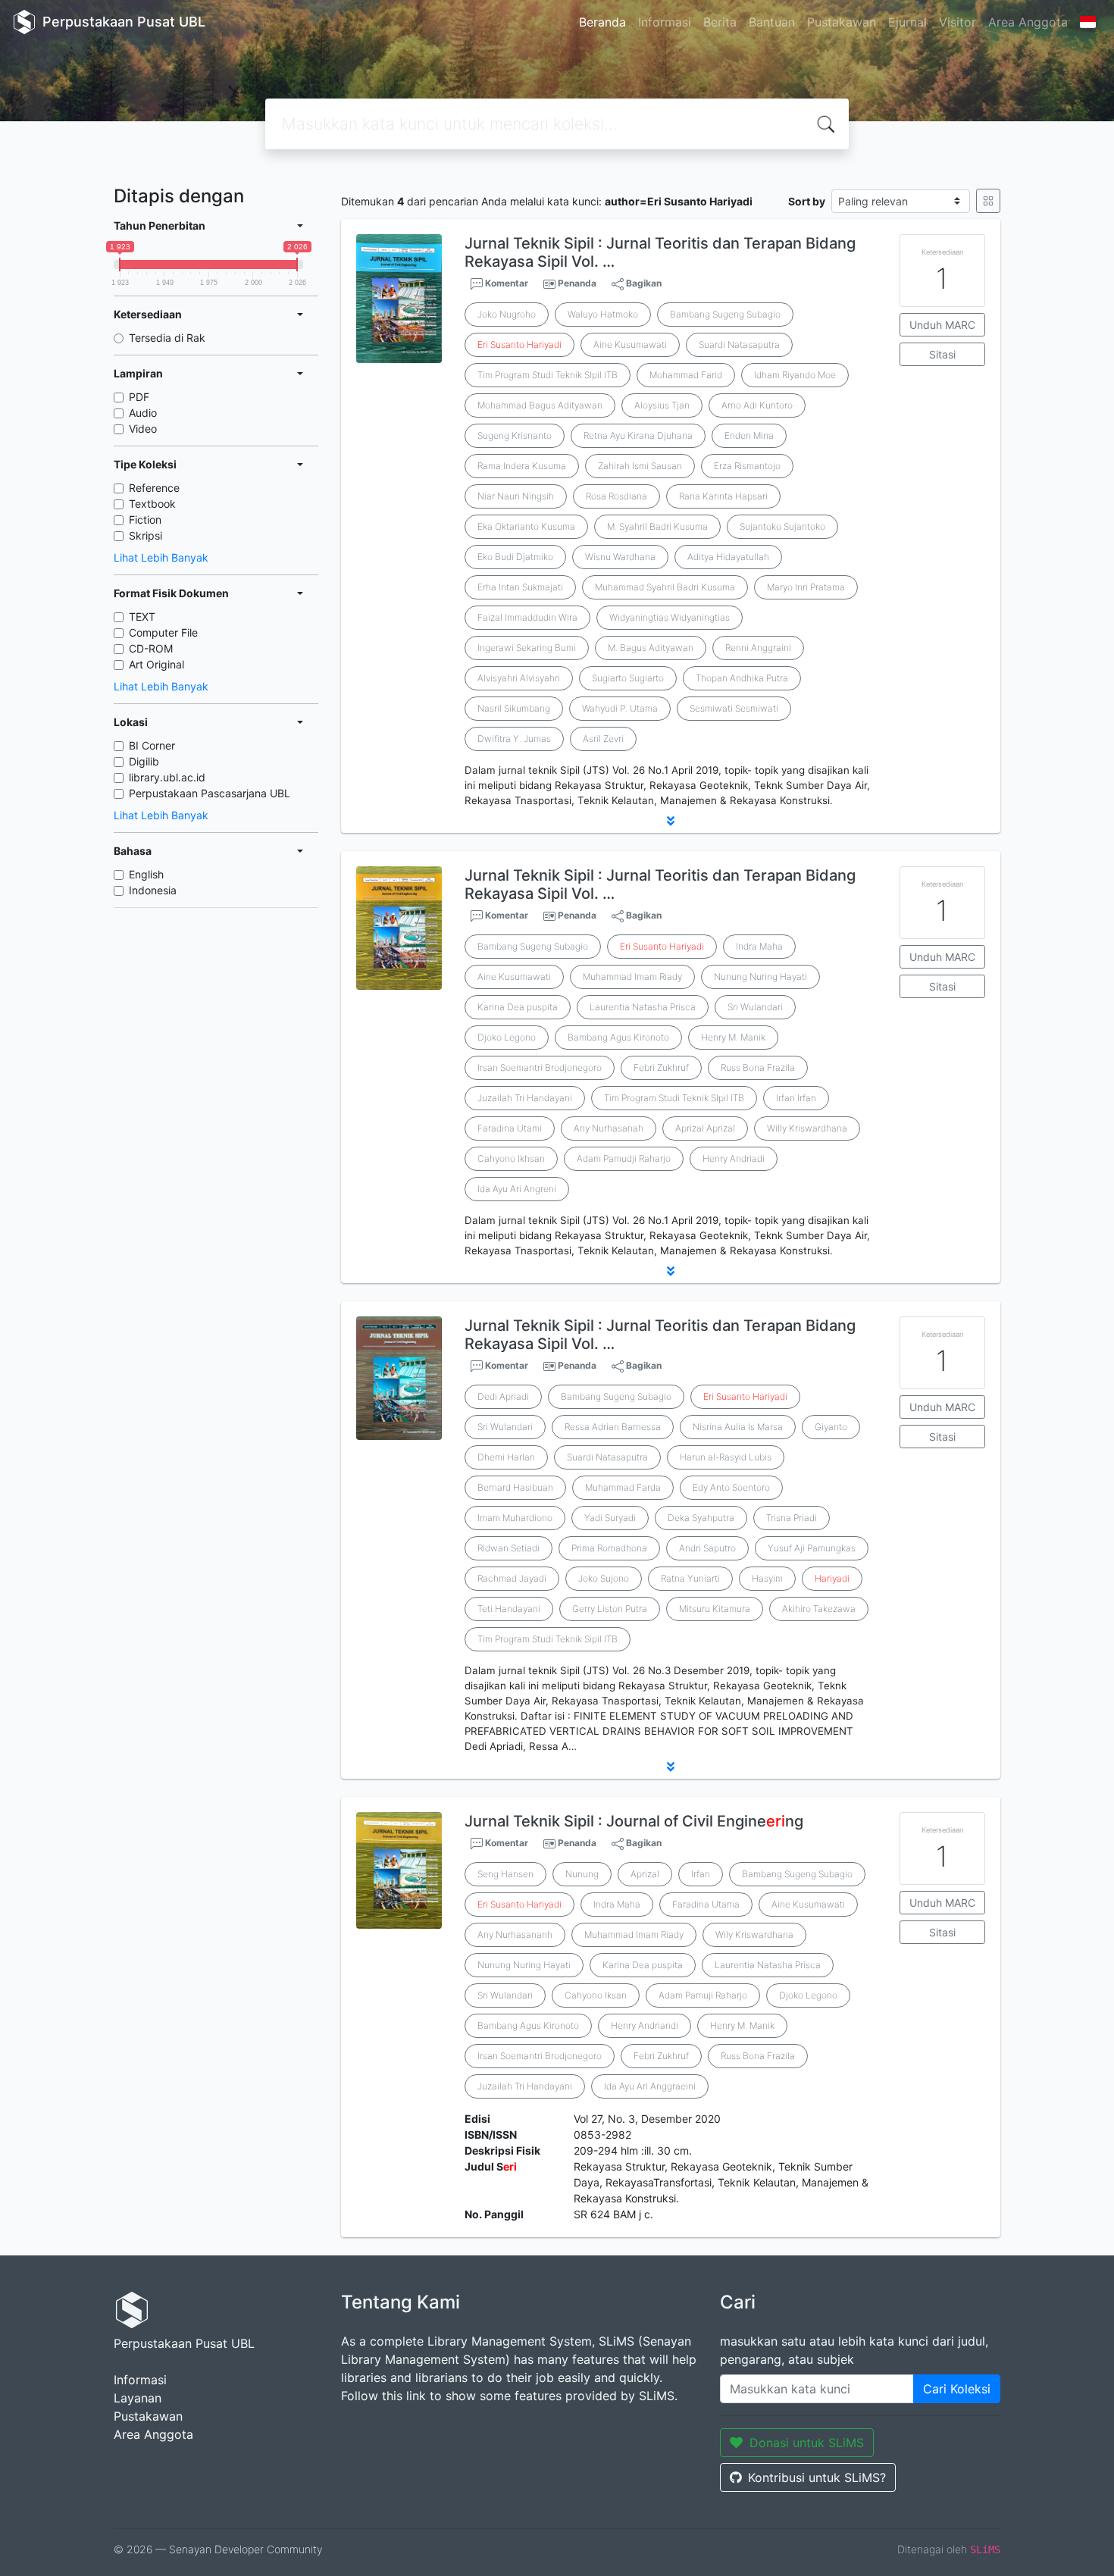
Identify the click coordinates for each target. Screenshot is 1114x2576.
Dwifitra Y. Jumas (514, 739)
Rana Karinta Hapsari (723, 496)
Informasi (665, 22)
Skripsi (146, 535)
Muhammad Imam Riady (632, 977)
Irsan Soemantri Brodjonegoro (540, 1067)
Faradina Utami (510, 1128)
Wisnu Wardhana (620, 557)
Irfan (701, 1874)
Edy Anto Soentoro (731, 1487)
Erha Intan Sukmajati (520, 587)
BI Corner (152, 745)
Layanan (138, 2398)
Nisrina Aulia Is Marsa (738, 1427)
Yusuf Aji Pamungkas (812, 1548)
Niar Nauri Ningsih (516, 496)
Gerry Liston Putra (610, 1609)
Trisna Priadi (792, 1518)
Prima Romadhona (609, 1548)
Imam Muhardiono (515, 1518)
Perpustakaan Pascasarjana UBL (210, 793)
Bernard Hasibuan (515, 1487)
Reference (154, 488)
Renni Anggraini (758, 648)
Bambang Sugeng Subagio (725, 314)
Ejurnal (907, 22)
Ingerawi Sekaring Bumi (527, 648)
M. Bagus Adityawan (651, 648)
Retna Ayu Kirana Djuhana (638, 435)
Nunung (582, 1874)
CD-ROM (151, 648)
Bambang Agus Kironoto (618, 1037)
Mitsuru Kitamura (715, 1609)
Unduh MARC (942, 325)
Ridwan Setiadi (508, 1548)
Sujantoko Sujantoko (782, 526)
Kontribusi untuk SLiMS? (817, 2477)
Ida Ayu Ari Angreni (517, 1189)
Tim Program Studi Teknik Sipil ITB (548, 1639)
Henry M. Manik (733, 1037)
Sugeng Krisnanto (515, 435)
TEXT (142, 617)
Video (143, 429)
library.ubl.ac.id (167, 777)
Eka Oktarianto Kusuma (526, 526)
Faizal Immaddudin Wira (527, 617)
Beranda (602, 22)
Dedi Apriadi (503, 1396)
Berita (720, 22)
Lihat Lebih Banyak (161, 557)
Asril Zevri (603, 739)
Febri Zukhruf (661, 1067)
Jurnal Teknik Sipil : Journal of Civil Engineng (634, 1821)
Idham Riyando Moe (795, 375)
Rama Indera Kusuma (522, 466)
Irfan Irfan (796, 1098)
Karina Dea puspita (518, 1007)
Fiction (145, 520)
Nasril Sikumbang (514, 708)
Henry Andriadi (734, 1158)
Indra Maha (759, 946)
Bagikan (643, 283)
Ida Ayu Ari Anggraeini (650, 2086)
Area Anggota (1028, 22)
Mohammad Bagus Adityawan (540, 405)
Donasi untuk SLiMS (807, 2443)
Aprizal (645, 1874)
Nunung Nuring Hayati (760, 977)
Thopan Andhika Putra (742, 678)
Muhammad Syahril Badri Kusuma (665, 587)
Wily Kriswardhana (754, 1934)
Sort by (807, 201)
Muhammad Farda (623, 1487)
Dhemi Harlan (506, 1457)
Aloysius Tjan (662, 405)
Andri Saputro (707, 1548)
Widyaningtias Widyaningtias (670, 617)
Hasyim (767, 1578)
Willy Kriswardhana (807, 1128)
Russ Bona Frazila (758, 1067)
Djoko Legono (507, 1037)
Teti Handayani (509, 1609)
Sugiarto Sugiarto (628, 678)
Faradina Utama (706, 1904)
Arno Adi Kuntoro (757, 405)
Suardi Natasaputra (739, 344)
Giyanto (831, 1427)
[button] (671, 821)
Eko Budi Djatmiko (515, 557)
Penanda (577, 283)
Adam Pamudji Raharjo (624, 1158)
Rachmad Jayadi (512, 1578)
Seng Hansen (505, 1874)
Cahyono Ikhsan (511, 1158)
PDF (139, 397)
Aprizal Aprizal (705, 1128)
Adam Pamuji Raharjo (703, 1995)
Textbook (152, 504)
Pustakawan (842, 22)
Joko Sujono (604, 1578)
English (146, 874)
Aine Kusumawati (630, 344)
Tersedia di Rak (167, 338)
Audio (143, 413)
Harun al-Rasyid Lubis (726, 1457)
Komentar (505, 283)
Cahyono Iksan (596, 1995)
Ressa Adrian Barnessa (613, 1427)
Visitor (958, 22)
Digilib (144, 761)
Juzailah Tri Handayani (525, 1098)
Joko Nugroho (507, 314)
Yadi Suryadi (610, 1518)
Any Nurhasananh (515, 1934)
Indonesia (153, 890)
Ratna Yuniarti (690, 1578)
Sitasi (942, 354)
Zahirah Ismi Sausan (640, 466)
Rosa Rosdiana (616, 496)
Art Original (156, 664)
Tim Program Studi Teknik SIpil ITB (548, 375)
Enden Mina (749, 435)
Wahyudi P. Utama (620, 708)
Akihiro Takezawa (819, 1609)
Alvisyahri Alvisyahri (519, 678)
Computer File (163, 632)
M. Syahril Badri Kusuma (657, 526)
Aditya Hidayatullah (728, 557)
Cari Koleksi (957, 2389)
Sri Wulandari (755, 1007)
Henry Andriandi (645, 2025)
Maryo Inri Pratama (806, 587)
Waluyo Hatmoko (603, 314)
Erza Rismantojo (747, 466)
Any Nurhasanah (609, 1128)
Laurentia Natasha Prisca (643, 1007)
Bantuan (772, 22)
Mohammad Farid (686, 375)
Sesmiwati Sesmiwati (734, 708)
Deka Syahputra (701, 1518)
